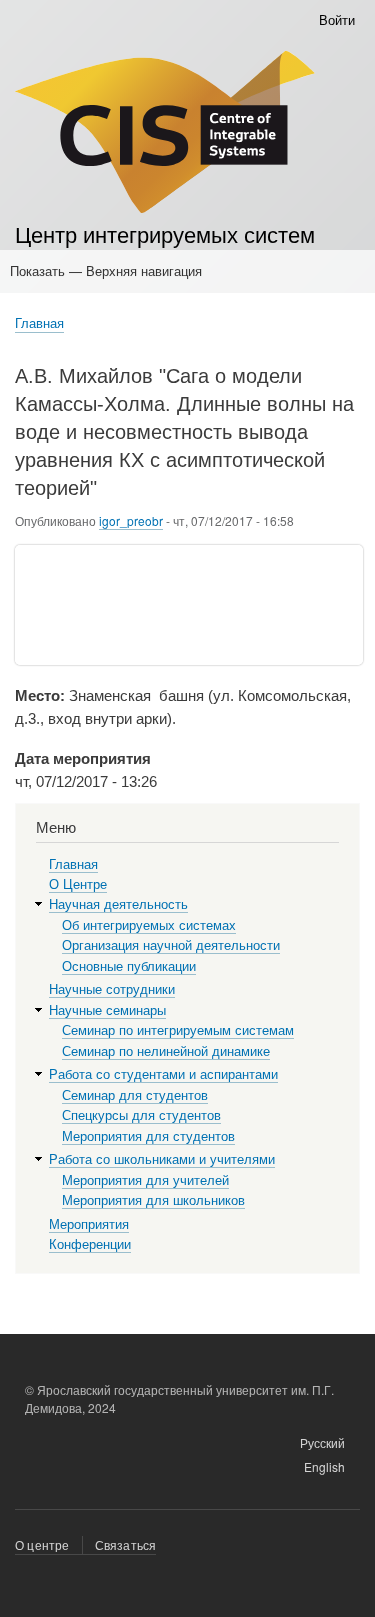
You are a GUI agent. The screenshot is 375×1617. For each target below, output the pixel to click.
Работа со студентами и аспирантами (163, 1074)
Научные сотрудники (112, 989)
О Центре (78, 884)
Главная (39, 322)
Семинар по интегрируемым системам (178, 1030)
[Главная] (165, 134)
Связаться (126, 1544)
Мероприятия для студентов (148, 1136)
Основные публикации (129, 966)
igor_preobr (131, 520)
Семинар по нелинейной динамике (166, 1051)
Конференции (90, 1244)
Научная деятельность (118, 904)
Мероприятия (89, 1224)
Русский (322, 1442)
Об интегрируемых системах (149, 925)
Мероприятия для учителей (145, 1180)
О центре (42, 1544)
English (324, 1466)
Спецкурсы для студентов (141, 1115)
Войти (337, 19)
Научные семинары (107, 1010)
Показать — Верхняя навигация (106, 270)
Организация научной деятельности (171, 945)
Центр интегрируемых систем (165, 233)
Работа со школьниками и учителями (162, 1159)
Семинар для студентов (135, 1095)
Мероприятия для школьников (153, 1200)
